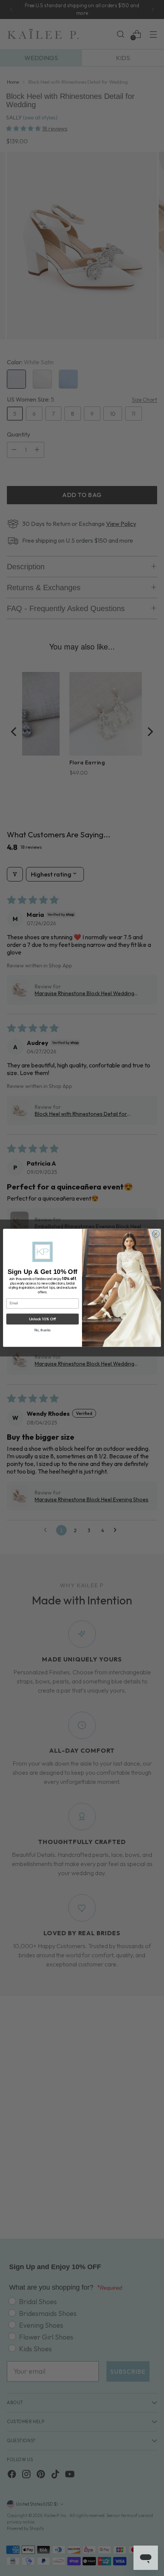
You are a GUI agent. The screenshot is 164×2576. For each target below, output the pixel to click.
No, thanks (43, 1330)
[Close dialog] (156, 1234)
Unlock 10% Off (43, 1319)
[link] (43, 1252)
